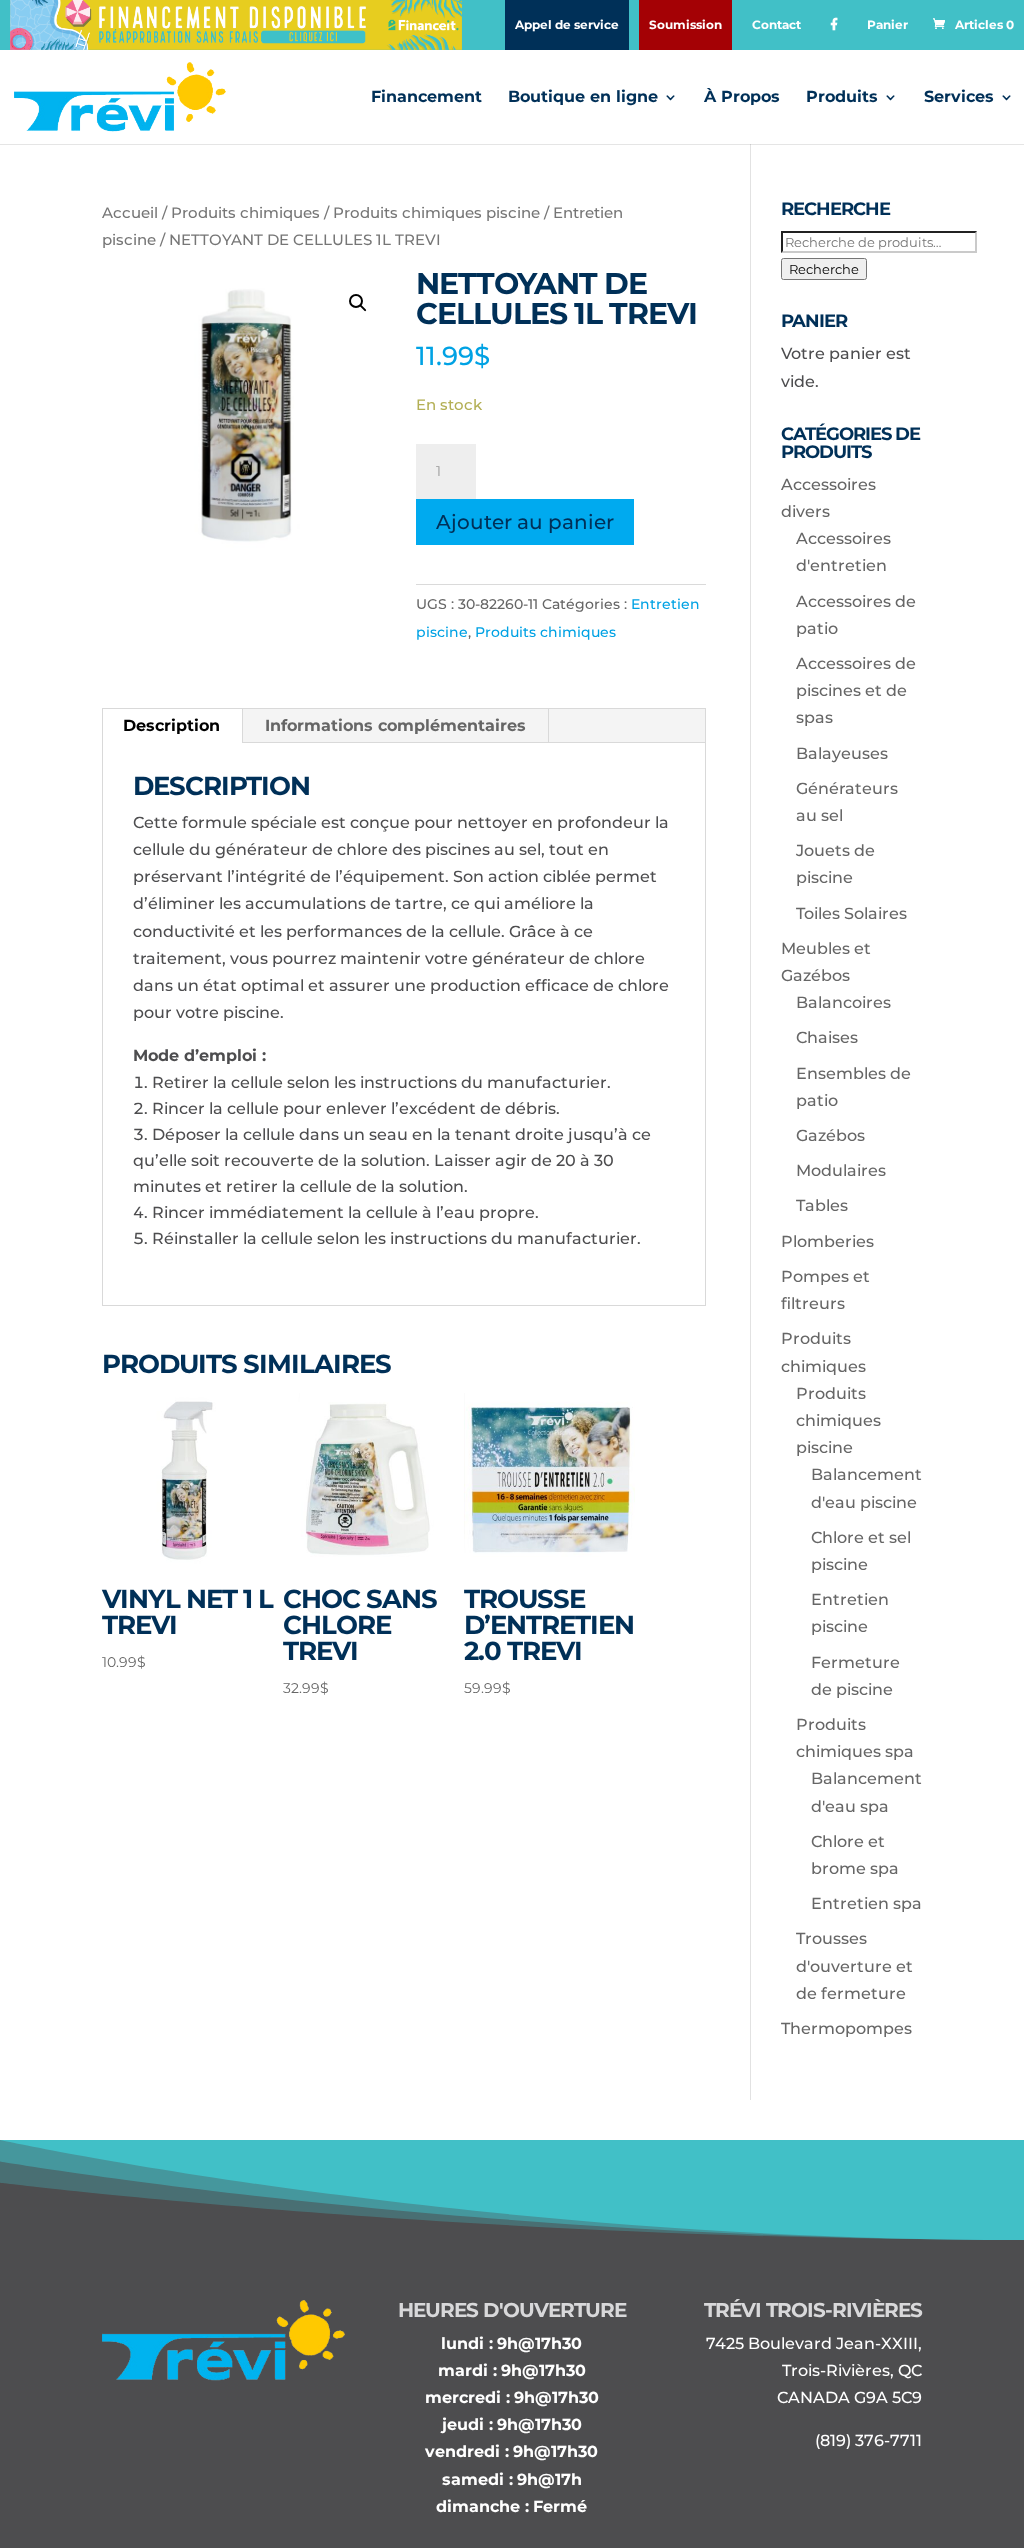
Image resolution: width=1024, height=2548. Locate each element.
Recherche (824, 269)
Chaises (827, 1037)
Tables (822, 1205)
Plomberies (827, 1241)
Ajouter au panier (525, 522)
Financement (426, 98)
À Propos (742, 98)
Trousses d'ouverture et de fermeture (854, 1965)
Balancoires (843, 1002)
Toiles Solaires (851, 913)
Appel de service (567, 24)
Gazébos (830, 1135)
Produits (842, 98)
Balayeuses (842, 753)
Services (959, 98)
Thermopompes (846, 2028)
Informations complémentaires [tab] (395, 725)
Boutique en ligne (583, 98)
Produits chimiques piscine (436, 213)
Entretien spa (866, 1903)
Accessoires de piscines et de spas (856, 690)
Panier (887, 24)
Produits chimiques (245, 213)
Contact (776, 24)
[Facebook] (834, 25)
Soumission (685, 24)
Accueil (130, 213)
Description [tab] (171, 725)
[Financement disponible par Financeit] (236, 25)
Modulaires (841, 1170)
